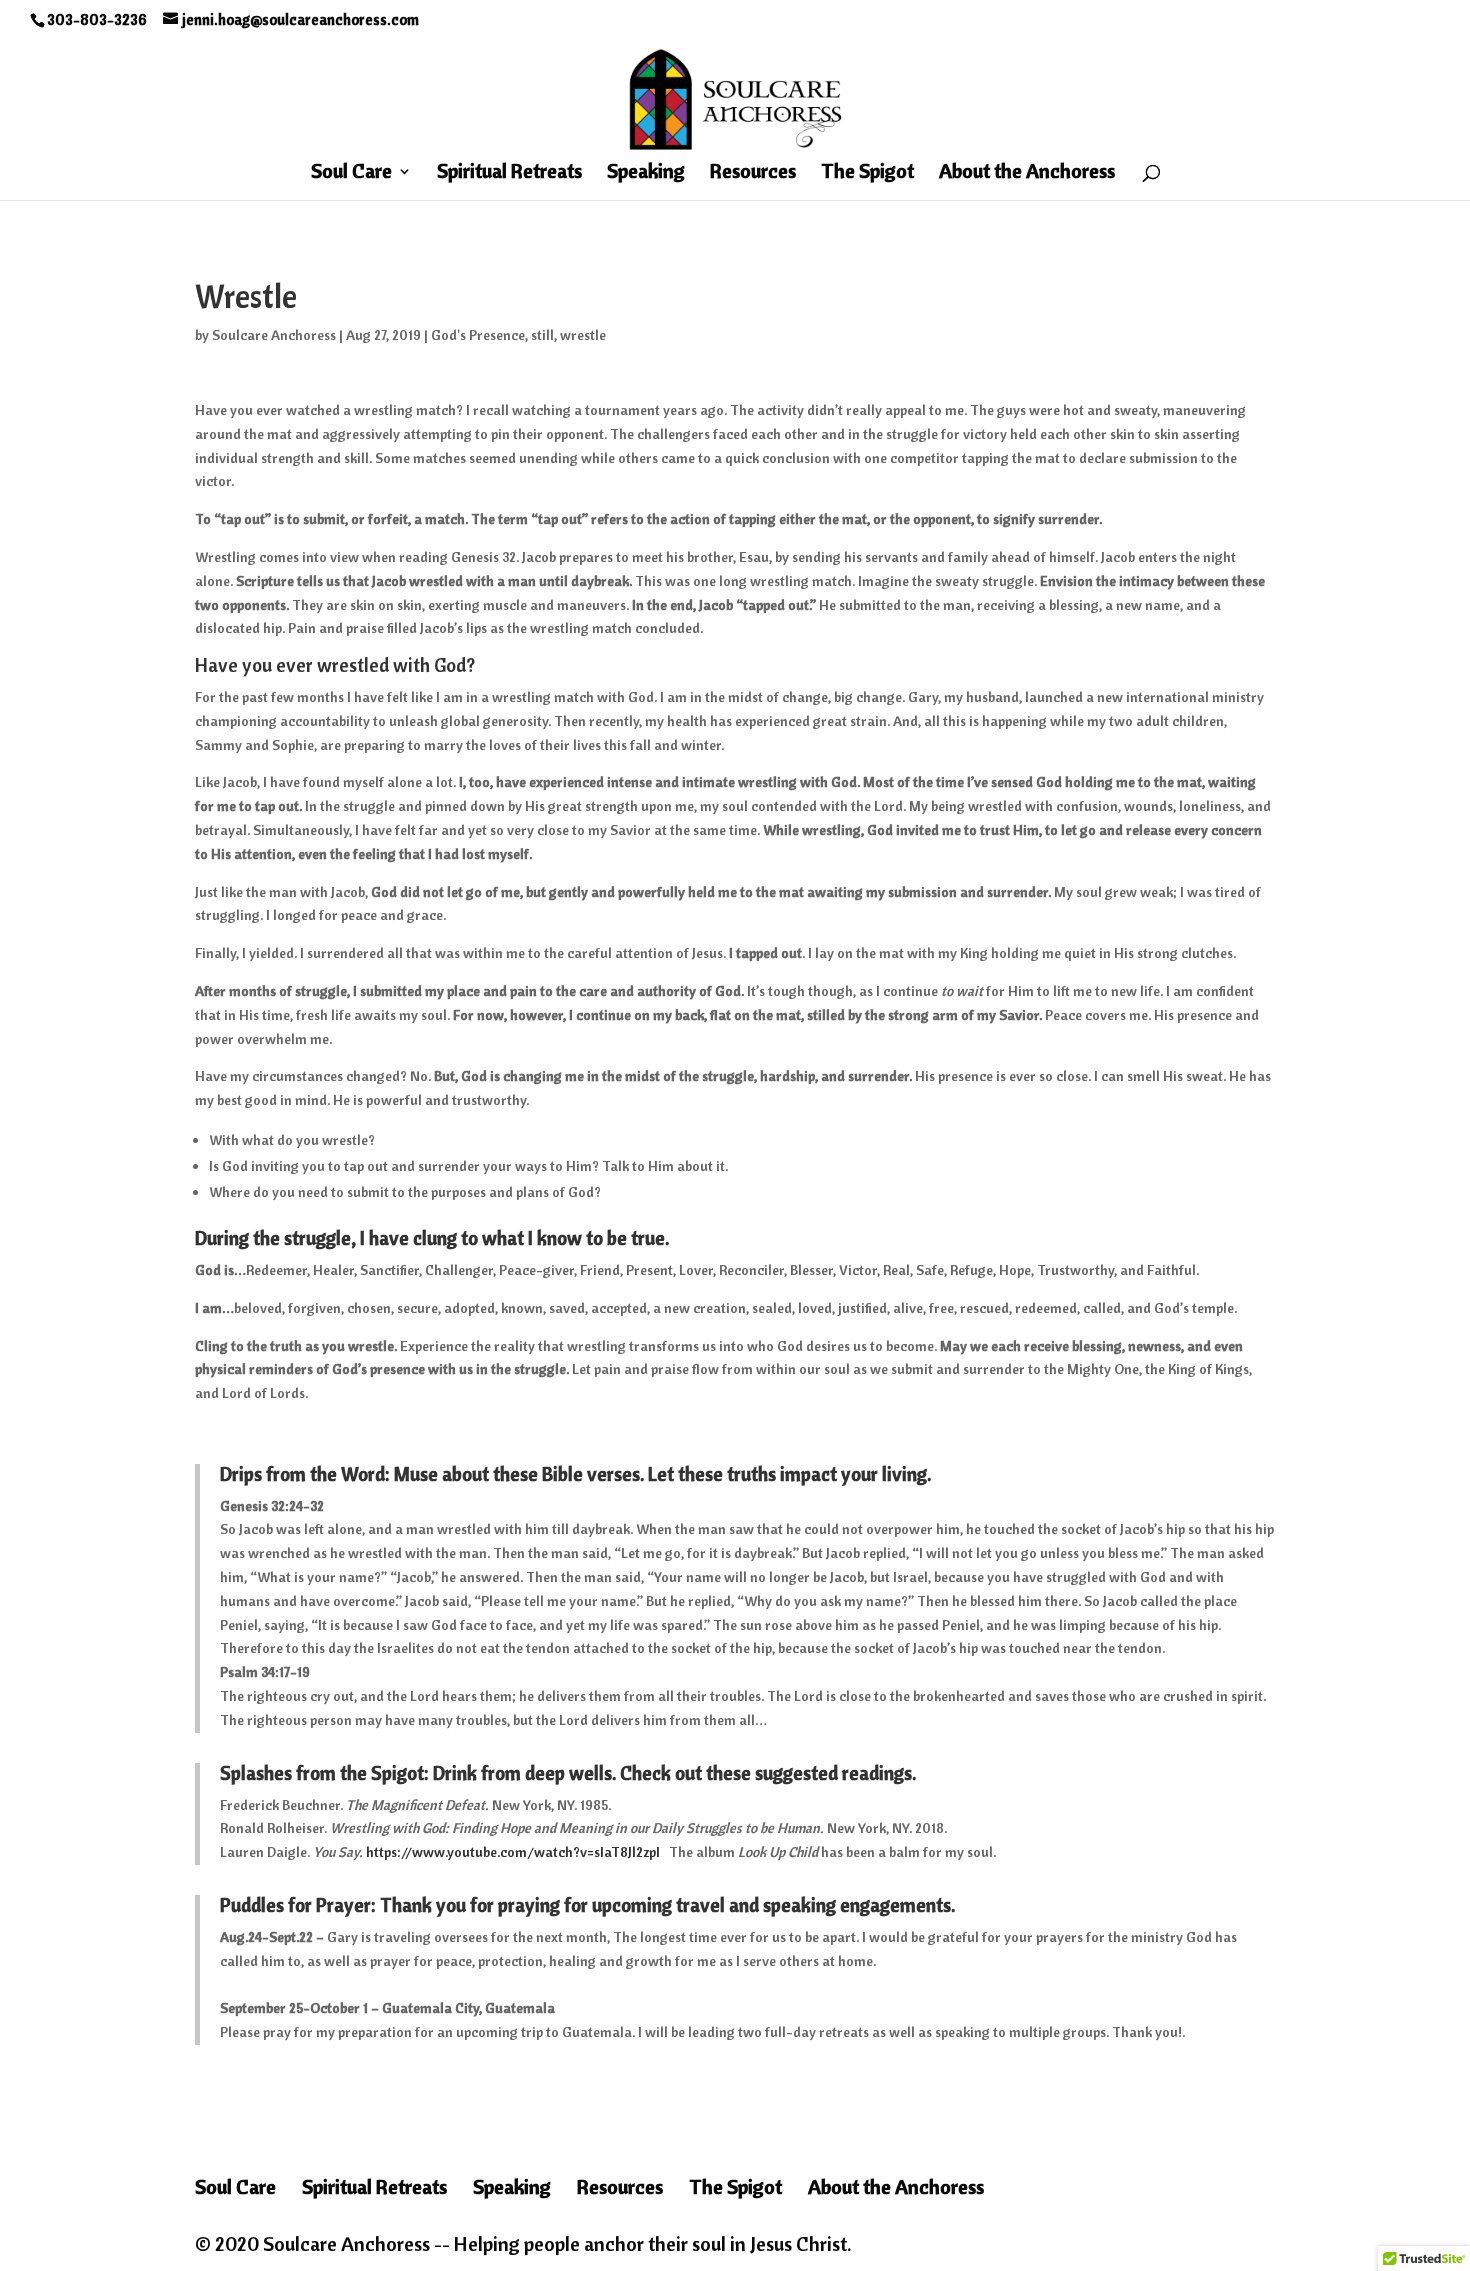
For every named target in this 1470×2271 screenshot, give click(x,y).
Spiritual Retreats (509, 173)
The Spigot (867, 173)
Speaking (646, 173)
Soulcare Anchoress (274, 335)
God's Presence (478, 335)
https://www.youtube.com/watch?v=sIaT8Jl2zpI (513, 1852)
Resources (753, 173)
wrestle (583, 335)
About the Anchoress (1027, 173)
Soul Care (351, 173)
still (542, 335)
